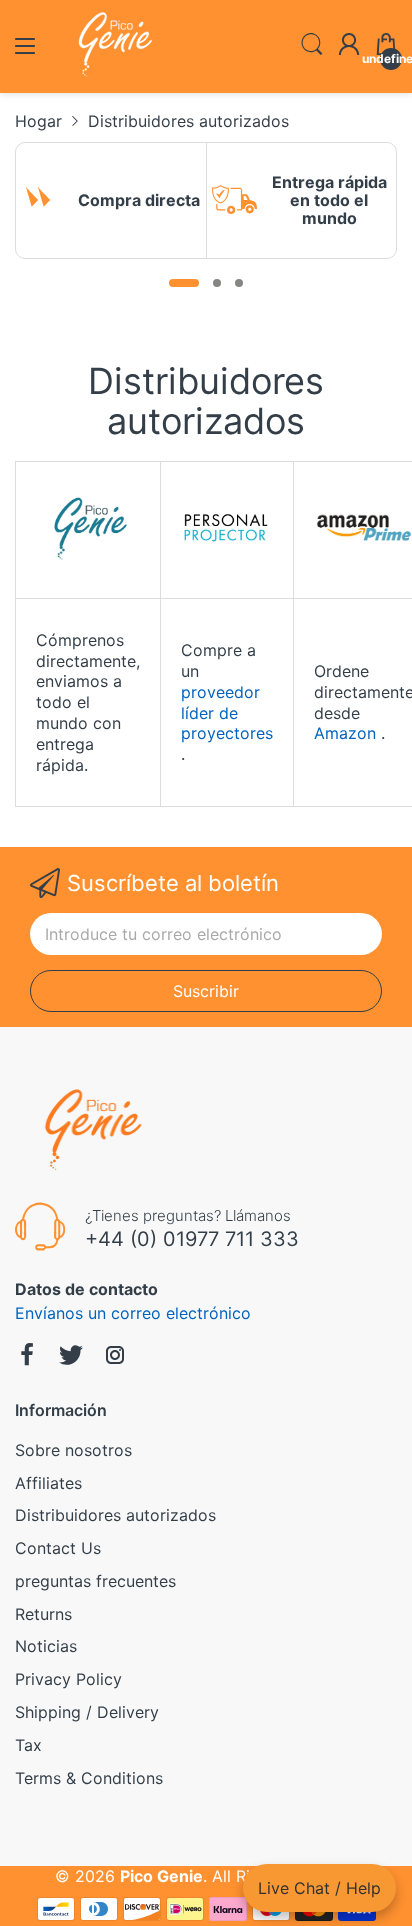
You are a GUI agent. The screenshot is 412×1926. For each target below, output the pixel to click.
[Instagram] (115, 1357)
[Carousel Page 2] (217, 283)
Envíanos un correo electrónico (133, 1313)
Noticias (46, 1646)
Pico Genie (161, 1876)
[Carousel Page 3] (239, 283)
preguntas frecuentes (95, 1581)
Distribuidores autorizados (115, 1515)
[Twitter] (71, 1357)
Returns (43, 1614)
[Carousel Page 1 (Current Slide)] (184, 283)
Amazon (345, 733)
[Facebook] (27, 1357)
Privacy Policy (68, 1679)
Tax (28, 1745)
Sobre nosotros (73, 1450)
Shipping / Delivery (87, 1712)
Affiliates (48, 1483)
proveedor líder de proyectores (227, 713)
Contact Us (58, 1548)
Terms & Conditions (89, 1778)
